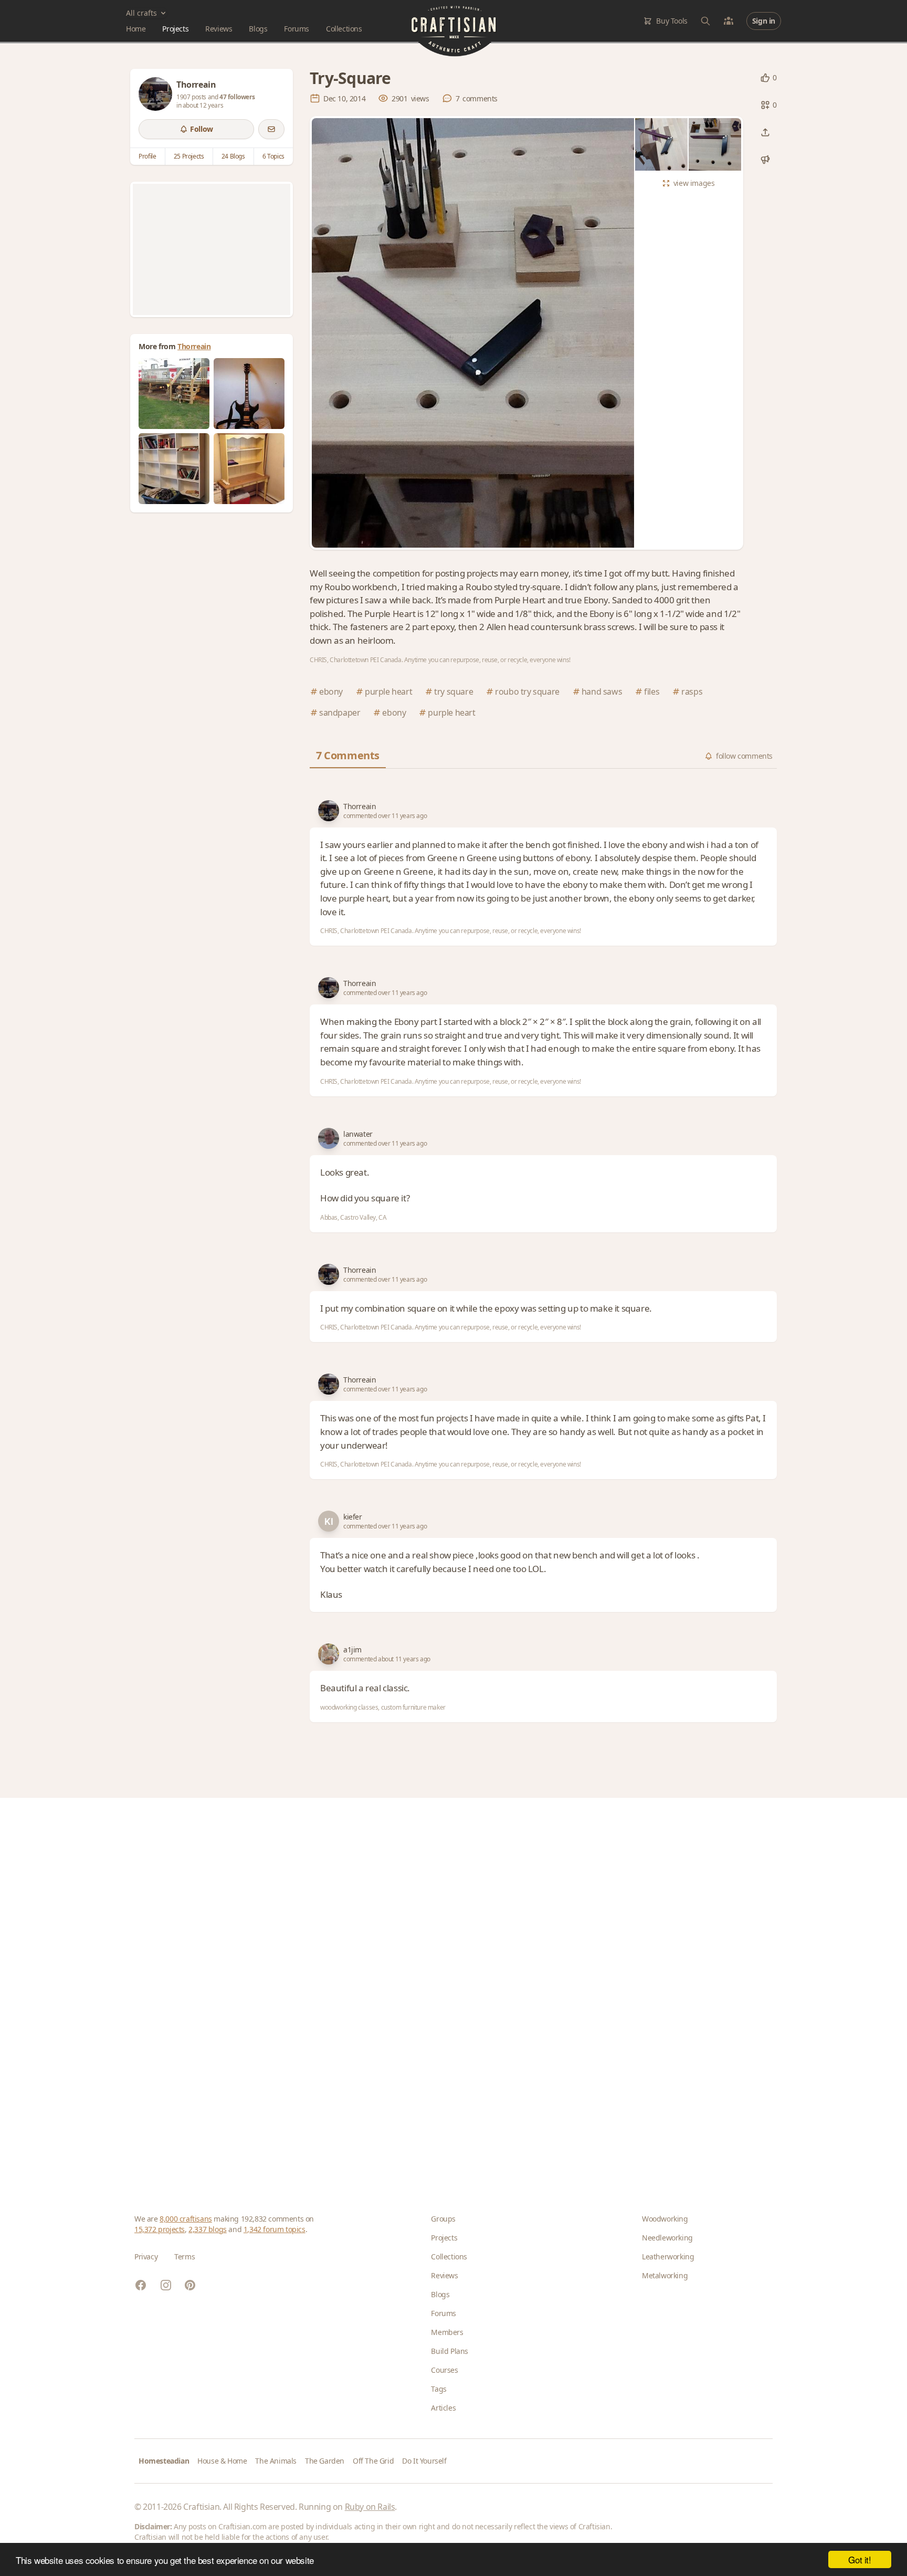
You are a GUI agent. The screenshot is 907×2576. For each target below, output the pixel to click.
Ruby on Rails (370, 2507)
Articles (443, 2408)
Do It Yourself (424, 2461)
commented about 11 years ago (387, 1659)
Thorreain (194, 346)
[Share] (765, 132)
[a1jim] (329, 1654)
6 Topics (273, 156)
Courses (444, 2370)
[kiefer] (329, 1521)
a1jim (352, 1650)
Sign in (764, 21)
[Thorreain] (155, 94)
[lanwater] (329, 1138)
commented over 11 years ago (385, 816)
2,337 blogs (208, 2229)
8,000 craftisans (186, 2219)
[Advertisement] (212, 249)
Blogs (258, 29)
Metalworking (665, 2275)
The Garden (325, 2461)
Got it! (859, 2559)
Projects (175, 29)
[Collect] (765, 105)
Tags (439, 2389)
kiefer (353, 1517)
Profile (147, 156)
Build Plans (450, 2351)
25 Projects (189, 156)
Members (447, 2332)
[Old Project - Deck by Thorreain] (174, 394)
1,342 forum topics (275, 2229)
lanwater (358, 1134)
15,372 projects (160, 2229)
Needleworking (667, 2238)
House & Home (222, 2461)
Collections (344, 29)
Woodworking (665, 2219)
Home (136, 29)
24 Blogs (233, 156)
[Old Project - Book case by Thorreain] (174, 469)
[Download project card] (765, 160)
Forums (297, 29)
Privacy (146, 2256)
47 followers (237, 97)
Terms (184, 2256)
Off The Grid (373, 2461)
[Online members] (729, 21)
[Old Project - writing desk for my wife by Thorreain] (249, 469)
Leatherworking (668, 2256)
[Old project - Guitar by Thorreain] (249, 394)
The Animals (276, 2461)
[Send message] (271, 129)
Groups (443, 2219)
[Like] (765, 78)
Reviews (219, 29)
